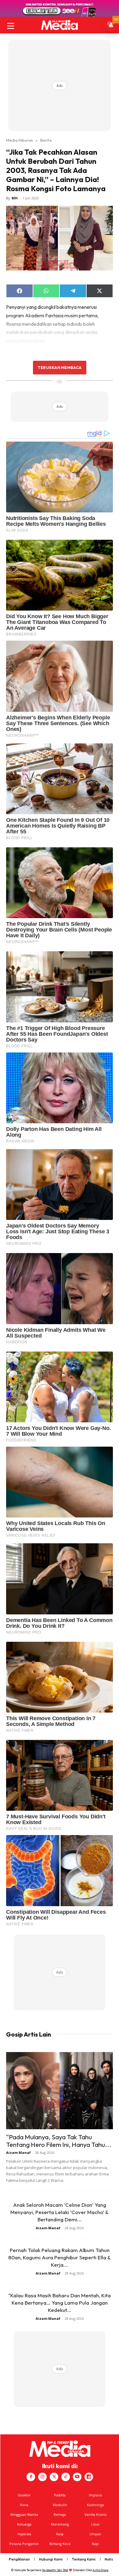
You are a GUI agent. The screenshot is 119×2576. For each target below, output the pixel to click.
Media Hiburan (20, 140)
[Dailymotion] (89, 2477)
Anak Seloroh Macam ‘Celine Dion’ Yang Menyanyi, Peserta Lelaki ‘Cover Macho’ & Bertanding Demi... (60, 2212)
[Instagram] (42, 2477)
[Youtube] (77, 2477)
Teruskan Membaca (60, 367)
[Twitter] (54, 2477)
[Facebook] (31, 2477)
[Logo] (60, 25)
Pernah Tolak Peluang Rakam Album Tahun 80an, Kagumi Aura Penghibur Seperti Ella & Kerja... (60, 2257)
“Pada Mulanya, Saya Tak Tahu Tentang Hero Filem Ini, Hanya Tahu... (59, 2141)
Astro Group (101, 2570)
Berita (46, 140)
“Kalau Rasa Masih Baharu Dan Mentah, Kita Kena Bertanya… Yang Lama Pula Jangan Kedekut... (60, 2303)
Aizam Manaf (18, 2152)
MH (15, 198)
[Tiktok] (66, 2477)
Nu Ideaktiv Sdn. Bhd (55, 2570)
